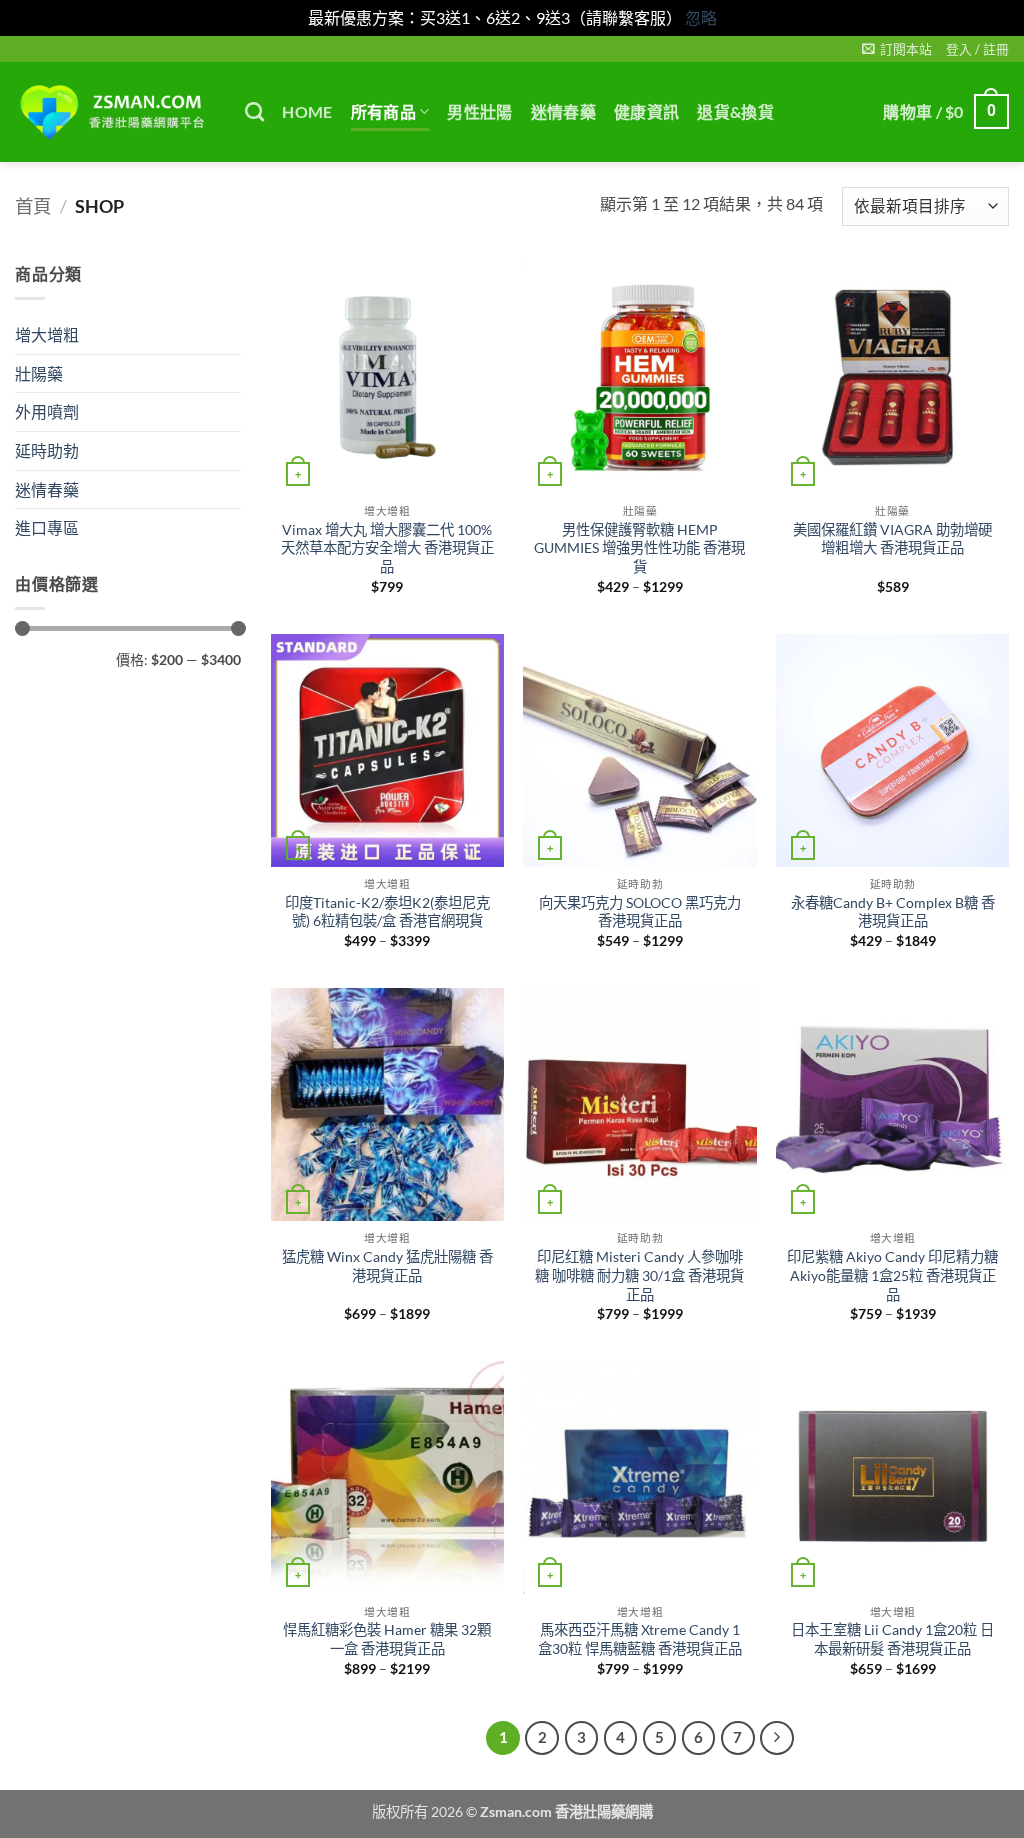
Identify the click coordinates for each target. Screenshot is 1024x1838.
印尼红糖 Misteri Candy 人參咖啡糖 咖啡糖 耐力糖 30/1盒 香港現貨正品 (639, 1275)
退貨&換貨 (735, 111)
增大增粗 (47, 334)
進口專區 (47, 527)
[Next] (777, 1738)
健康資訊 (646, 111)
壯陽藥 (39, 372)
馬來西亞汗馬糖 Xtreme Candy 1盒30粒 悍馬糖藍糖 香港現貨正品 (640, 1639)
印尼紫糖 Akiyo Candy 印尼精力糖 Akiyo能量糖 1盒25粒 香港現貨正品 (892, 1275)
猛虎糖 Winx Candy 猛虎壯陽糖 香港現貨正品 (387, 1266)
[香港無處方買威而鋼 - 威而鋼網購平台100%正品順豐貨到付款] (115, 112)
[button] (897, 49)
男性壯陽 (479, 111)
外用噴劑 (47, 411)
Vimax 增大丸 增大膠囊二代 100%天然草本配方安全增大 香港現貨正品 (387, 548)
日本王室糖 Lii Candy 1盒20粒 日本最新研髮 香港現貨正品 (892, 1639)
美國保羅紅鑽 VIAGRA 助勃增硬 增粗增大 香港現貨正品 (892, 539)
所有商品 (383, 111)
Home (307, 111)
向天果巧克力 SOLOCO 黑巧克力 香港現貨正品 (640, 912)
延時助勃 (47, 449)
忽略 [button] (701, 17)
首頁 (33, 206)
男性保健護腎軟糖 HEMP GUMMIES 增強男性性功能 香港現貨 (639, 548)
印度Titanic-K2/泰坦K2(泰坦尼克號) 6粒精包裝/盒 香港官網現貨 (387, 912)
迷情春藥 (563, 111)
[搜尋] (254, 111)
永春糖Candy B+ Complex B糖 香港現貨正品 (893, 912)
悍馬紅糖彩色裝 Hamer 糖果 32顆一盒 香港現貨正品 (387, 1639)
